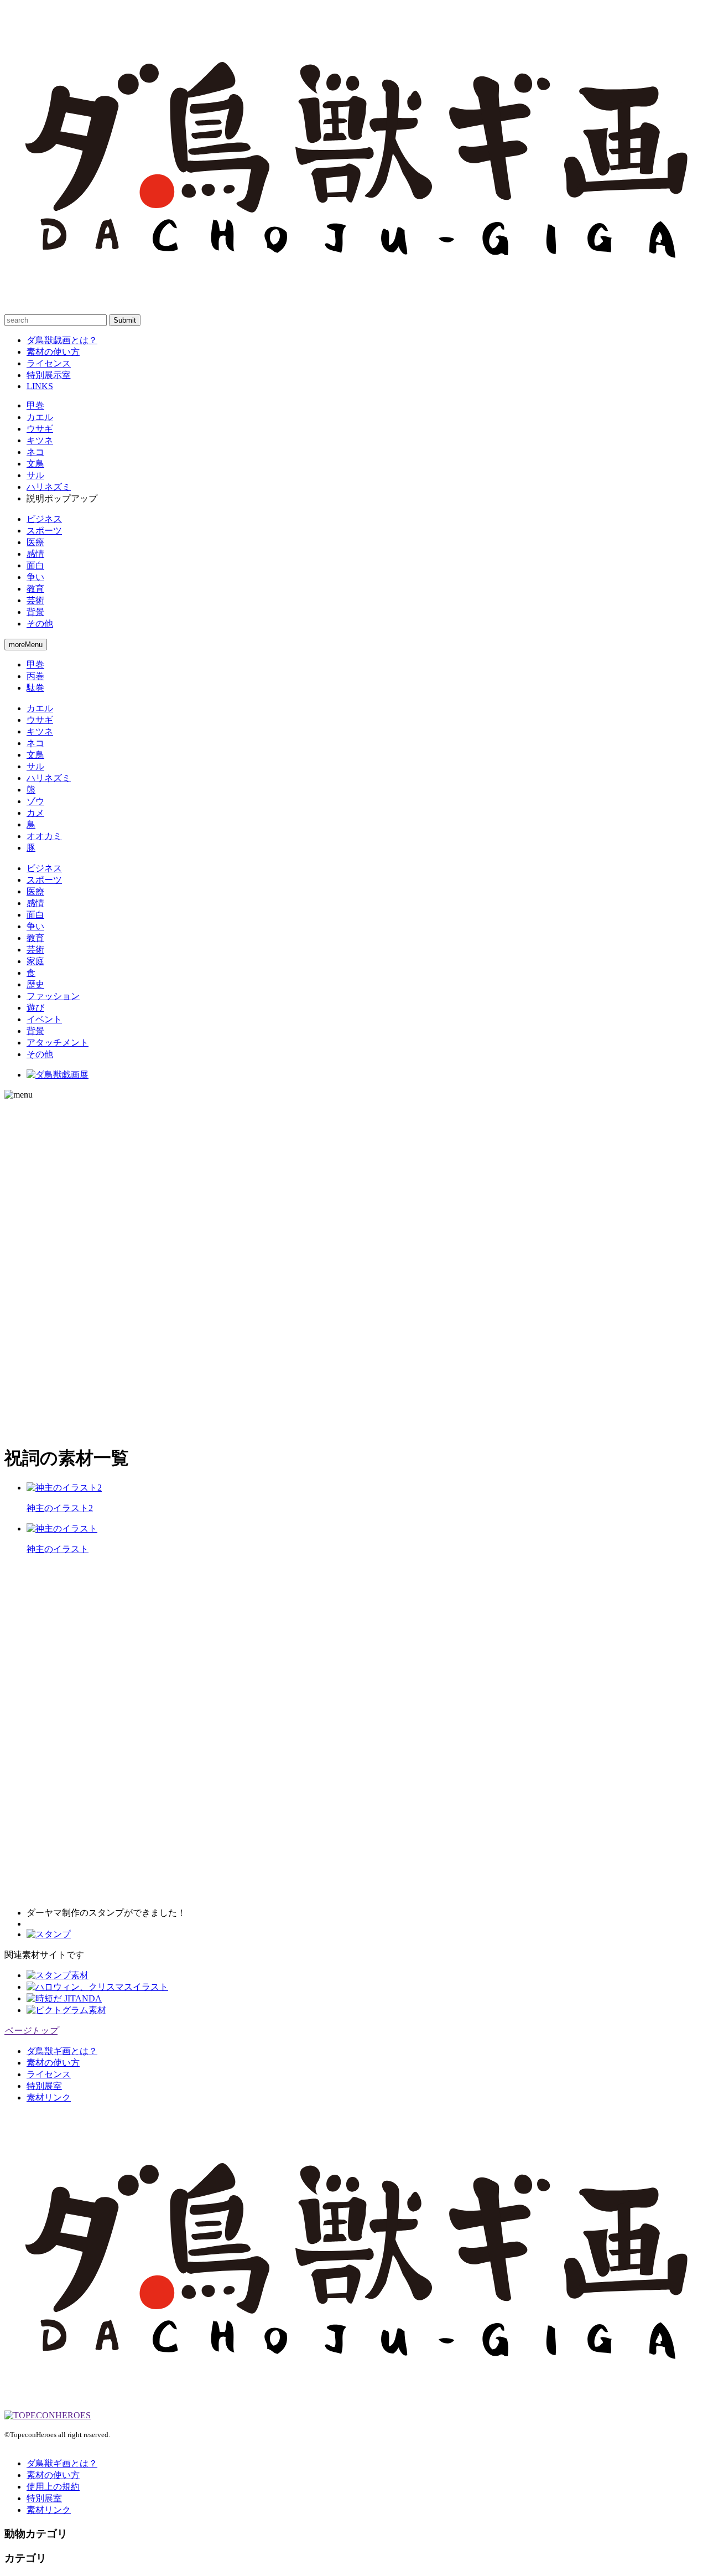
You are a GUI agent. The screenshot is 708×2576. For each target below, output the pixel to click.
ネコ (35, 452)
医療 (35, 542)
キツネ (40, 440)
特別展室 (44, 2086)
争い (35, 577)
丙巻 (35, 676)
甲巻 (35, 405)
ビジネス (44, 519)
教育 (35, 589)
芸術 (35, 600)
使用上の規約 (53, 2487)
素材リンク (49, 2097)
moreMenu (26, 645)
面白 (35, 565)
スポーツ (44, 531)
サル (35, 475)
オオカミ (44, 836)
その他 (40, 624)
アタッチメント (58, 1043)
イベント (44, 1019)
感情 (35, 554)
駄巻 (35, 688)
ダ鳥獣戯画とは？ (62, 340)
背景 (35, 612)
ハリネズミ (49, 487)
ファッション (53, 996)
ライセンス (49, 363)
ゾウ (35, 801)
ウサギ (40, 429)
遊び (35, 1008)
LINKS (40, 386)
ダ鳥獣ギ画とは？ (62, 2051)
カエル (40, 417)
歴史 (35, 984)
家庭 (35, 961)
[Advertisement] (49, 1266)
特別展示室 (49, 375)
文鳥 (35, 464)
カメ (35, 813)
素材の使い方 (53, 352)
